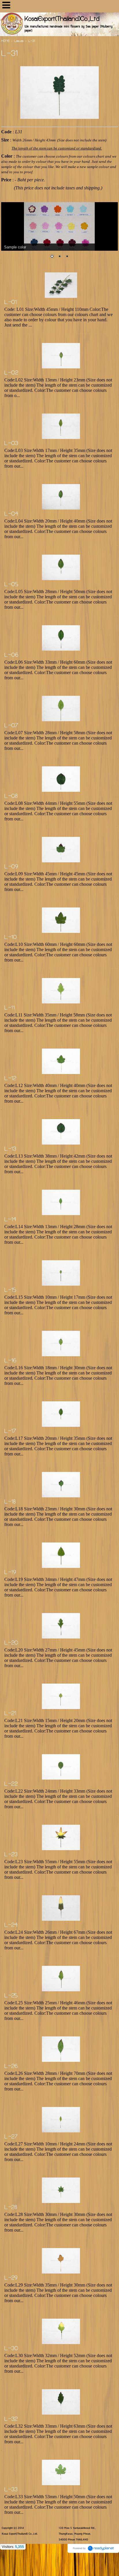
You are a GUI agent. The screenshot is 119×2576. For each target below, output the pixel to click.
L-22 (11, 1785)
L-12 (10, 1079)
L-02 (11, 373)
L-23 (11, 1855)
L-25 (11, 1996)
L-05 (11, 585)
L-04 (11, 514)
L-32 (11, 2420)
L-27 (11, 2137)
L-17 (10, 1432)
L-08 (11, 797)
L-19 (10, 1573)
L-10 (11, 938)
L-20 (11, 1643)
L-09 (11, 867)
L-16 (10, 1361)
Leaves (19, 41)
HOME (5, 41)
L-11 (10, 1008)
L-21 (10, 1714)
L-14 (10, 1220)
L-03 (11, 444)
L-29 (11, 2278)
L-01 (11, 303)
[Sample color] (59, 226)
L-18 (10, 1502)
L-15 (10, 1291)
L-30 (11, 2349)
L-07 (11, 726)
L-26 (11, 2067)
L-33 (11, 2490)
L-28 (11, 2208)
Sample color (15, 247)
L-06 (11, 656)
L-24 (11, 1926)
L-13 (10, 1149)
